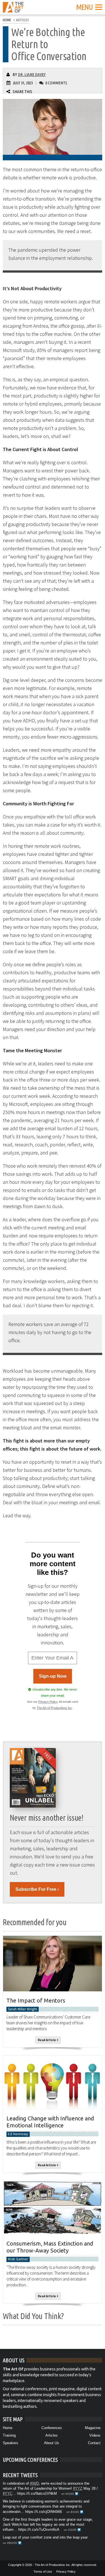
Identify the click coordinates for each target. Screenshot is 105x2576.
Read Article (47, 2040)
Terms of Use (43, 2572)
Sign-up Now (53, 1676)
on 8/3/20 (73, 2512)
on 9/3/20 (68, 2494)
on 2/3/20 (70, 2530)
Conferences (52, 2428)
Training (9, 2435)
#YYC (8, 2493)
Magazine (93, 2428)
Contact (94, 2443)
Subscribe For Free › (37, 1889)
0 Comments (56, 83)
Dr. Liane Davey (32, 74)
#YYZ (78, 2488)
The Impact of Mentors (36, 2000)
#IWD (34, 2483)
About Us (52, 2443)
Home (8, 2428)
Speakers (11, 2443)
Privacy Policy (48, 1702)
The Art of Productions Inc (54, 1708)
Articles (52, 2435)
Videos (95, 2435)
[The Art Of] (13, 9)
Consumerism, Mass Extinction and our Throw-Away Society (50, 2247)
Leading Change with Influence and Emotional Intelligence (50, 2122)
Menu (84, 7)
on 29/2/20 (10, 2543)
